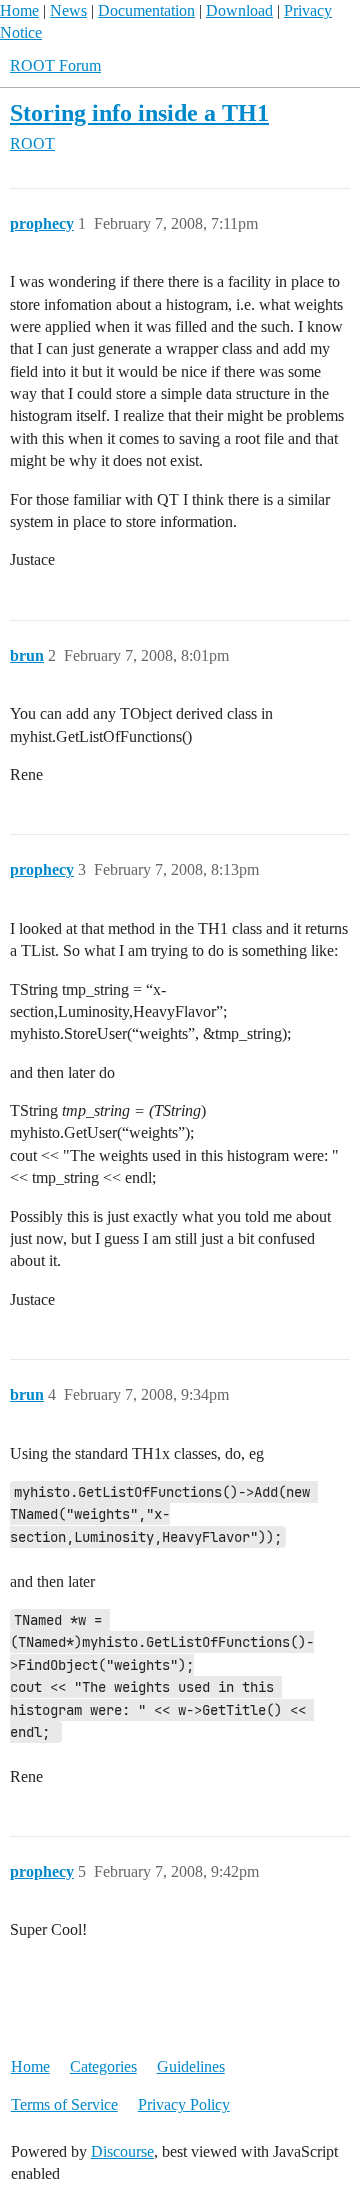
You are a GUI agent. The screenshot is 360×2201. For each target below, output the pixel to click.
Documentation (146, 10)
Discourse (122, 2151)
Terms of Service (64, 2104)
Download (239, 10)
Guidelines (191, 2066)
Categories (103, 2066)
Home (19, 10)
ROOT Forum (55, 65)
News (68, 10)
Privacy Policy (184, 2104)
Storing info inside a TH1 (139, 112)
